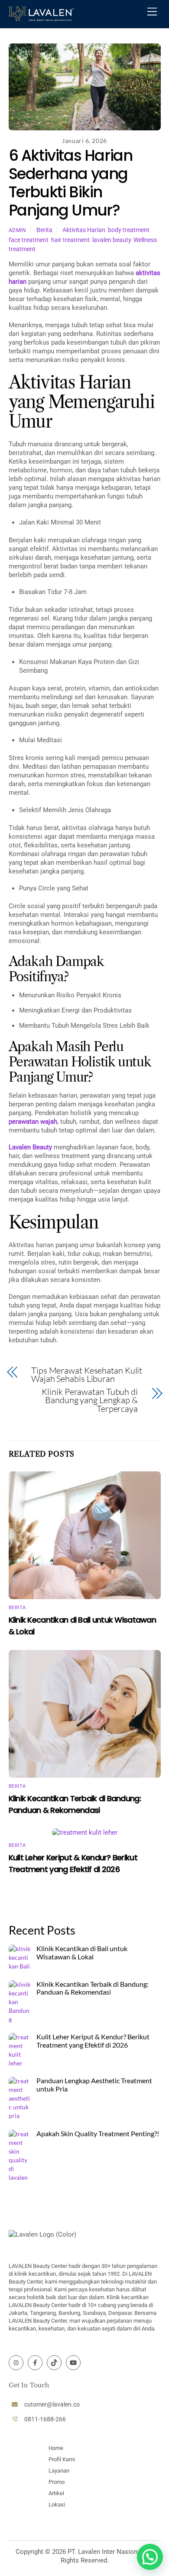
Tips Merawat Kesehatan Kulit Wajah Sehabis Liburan (87, 1375)
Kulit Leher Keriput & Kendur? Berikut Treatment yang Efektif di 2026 (93, 2041)
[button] (150, 2557)
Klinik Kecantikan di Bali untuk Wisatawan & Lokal (82, 1953)
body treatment (129, 230)
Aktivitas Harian (84, 230)
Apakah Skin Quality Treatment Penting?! (98, 2134)
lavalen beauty (112, 240)
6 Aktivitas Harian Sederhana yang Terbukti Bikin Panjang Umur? (71, 183)
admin (18, 230)
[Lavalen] (41, 17)
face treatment (29, 240)
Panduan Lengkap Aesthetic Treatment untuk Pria (94, 2085)
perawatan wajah (33, 1122)
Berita (44, 230)
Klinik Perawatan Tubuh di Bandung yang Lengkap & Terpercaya (90, 1400)
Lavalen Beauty (30, 1147)
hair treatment (70, 240)
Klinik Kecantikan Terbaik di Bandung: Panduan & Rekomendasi (93, 1988)
